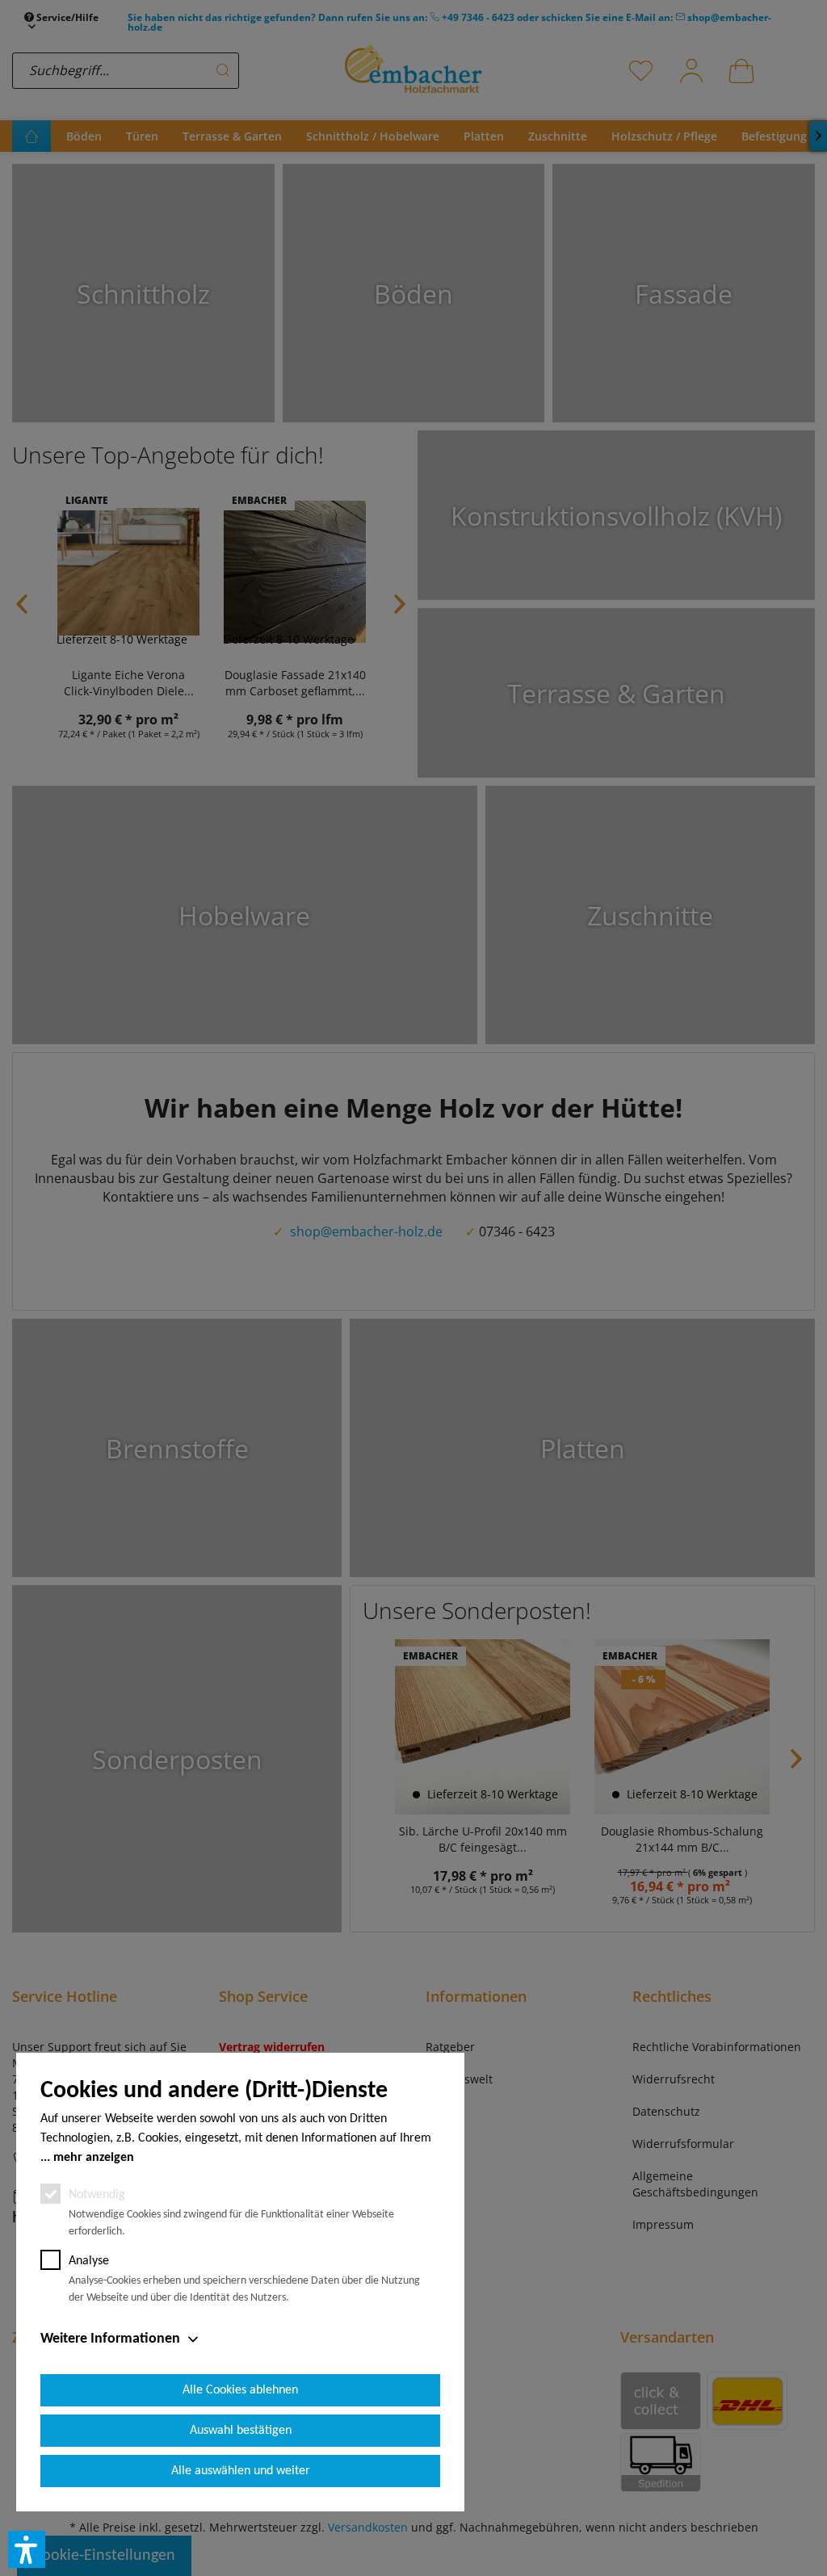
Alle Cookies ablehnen (240, 2390)
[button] (27, 2549)
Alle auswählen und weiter (241, 2471)
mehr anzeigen (94, 2158)
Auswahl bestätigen (241, 2431)
